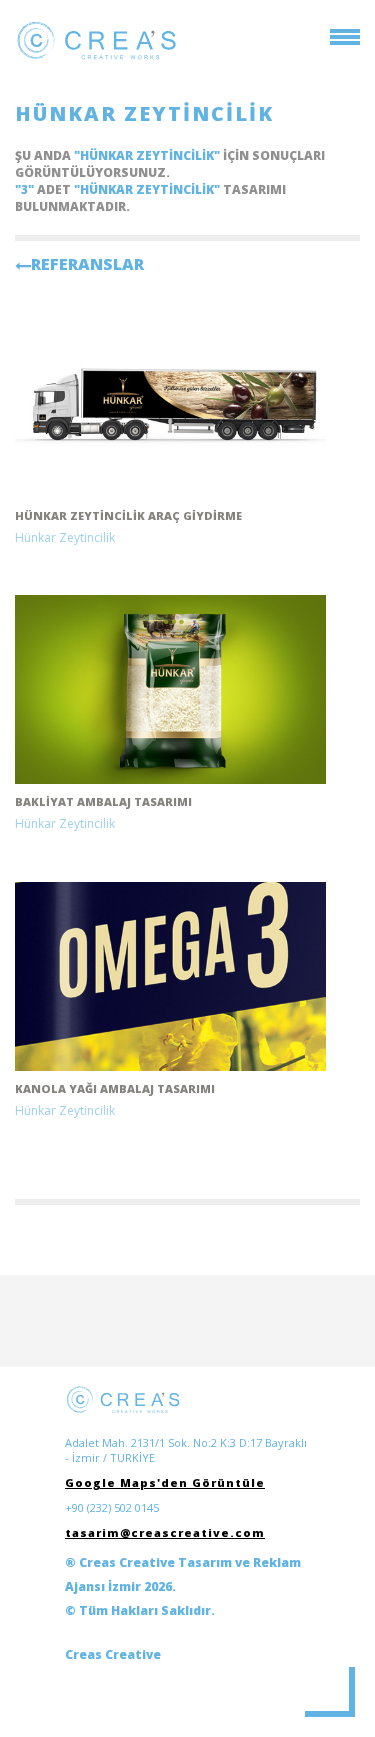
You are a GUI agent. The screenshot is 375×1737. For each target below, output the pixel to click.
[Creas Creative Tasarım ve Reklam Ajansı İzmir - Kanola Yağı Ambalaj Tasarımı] (170, 976)
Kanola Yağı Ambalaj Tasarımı (115, 1088)
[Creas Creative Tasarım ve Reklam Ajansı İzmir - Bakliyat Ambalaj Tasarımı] (170, 689)
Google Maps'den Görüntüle (165, 1482)
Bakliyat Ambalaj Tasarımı (103, 801)
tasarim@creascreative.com (165, 1532)
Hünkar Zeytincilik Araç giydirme (128, 515)
